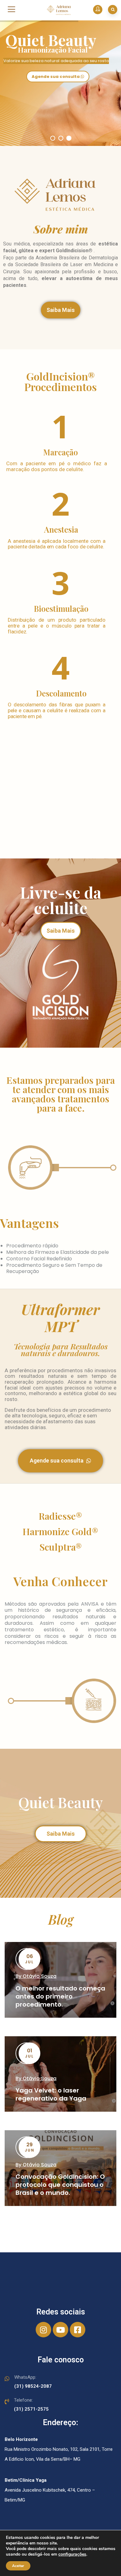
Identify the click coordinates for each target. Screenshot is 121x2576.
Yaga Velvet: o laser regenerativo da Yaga (51, 2094)
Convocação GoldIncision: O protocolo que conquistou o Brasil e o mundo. (60, 2185)
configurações (72, 2554)
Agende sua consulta (56, 77)
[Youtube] (60, 2330)
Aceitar (18, 2566)
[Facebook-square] (78, 2330)
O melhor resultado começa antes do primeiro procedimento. (60, 1996)
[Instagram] (43, 2330)
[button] (61, 310)
